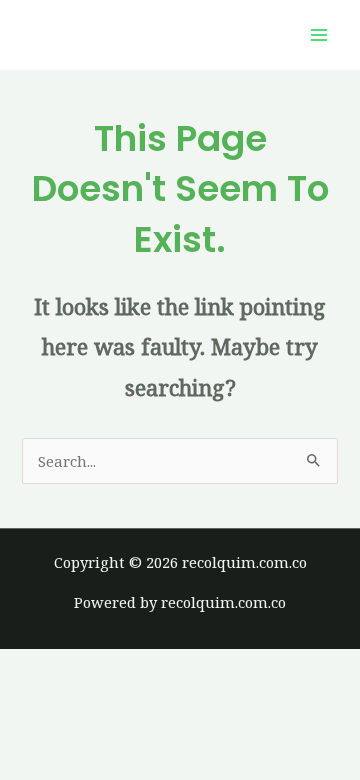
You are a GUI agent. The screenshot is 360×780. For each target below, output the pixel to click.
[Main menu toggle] (319, 35)
